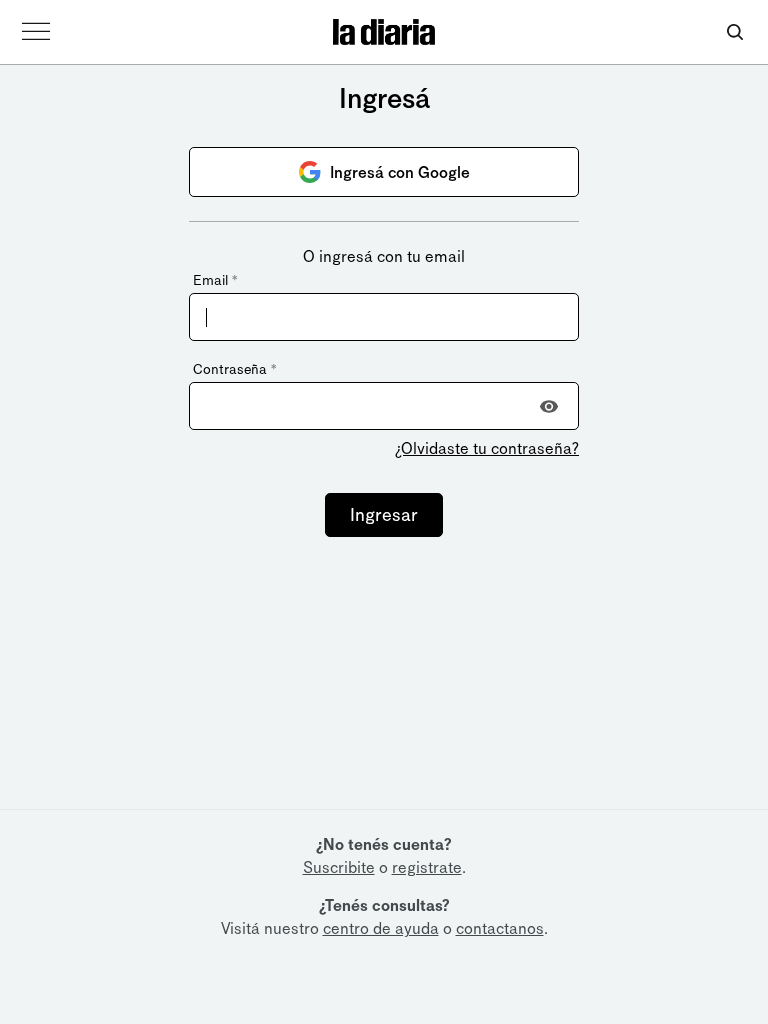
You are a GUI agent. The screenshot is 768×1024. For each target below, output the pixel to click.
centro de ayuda (381, 928)
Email (215, 280)
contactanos (500, 928)
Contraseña (234, 369)
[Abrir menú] (36, 32)
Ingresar (384, 515)
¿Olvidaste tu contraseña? (487, 448)
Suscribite (339, 867)
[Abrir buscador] (734, 32)
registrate (427, 867)
